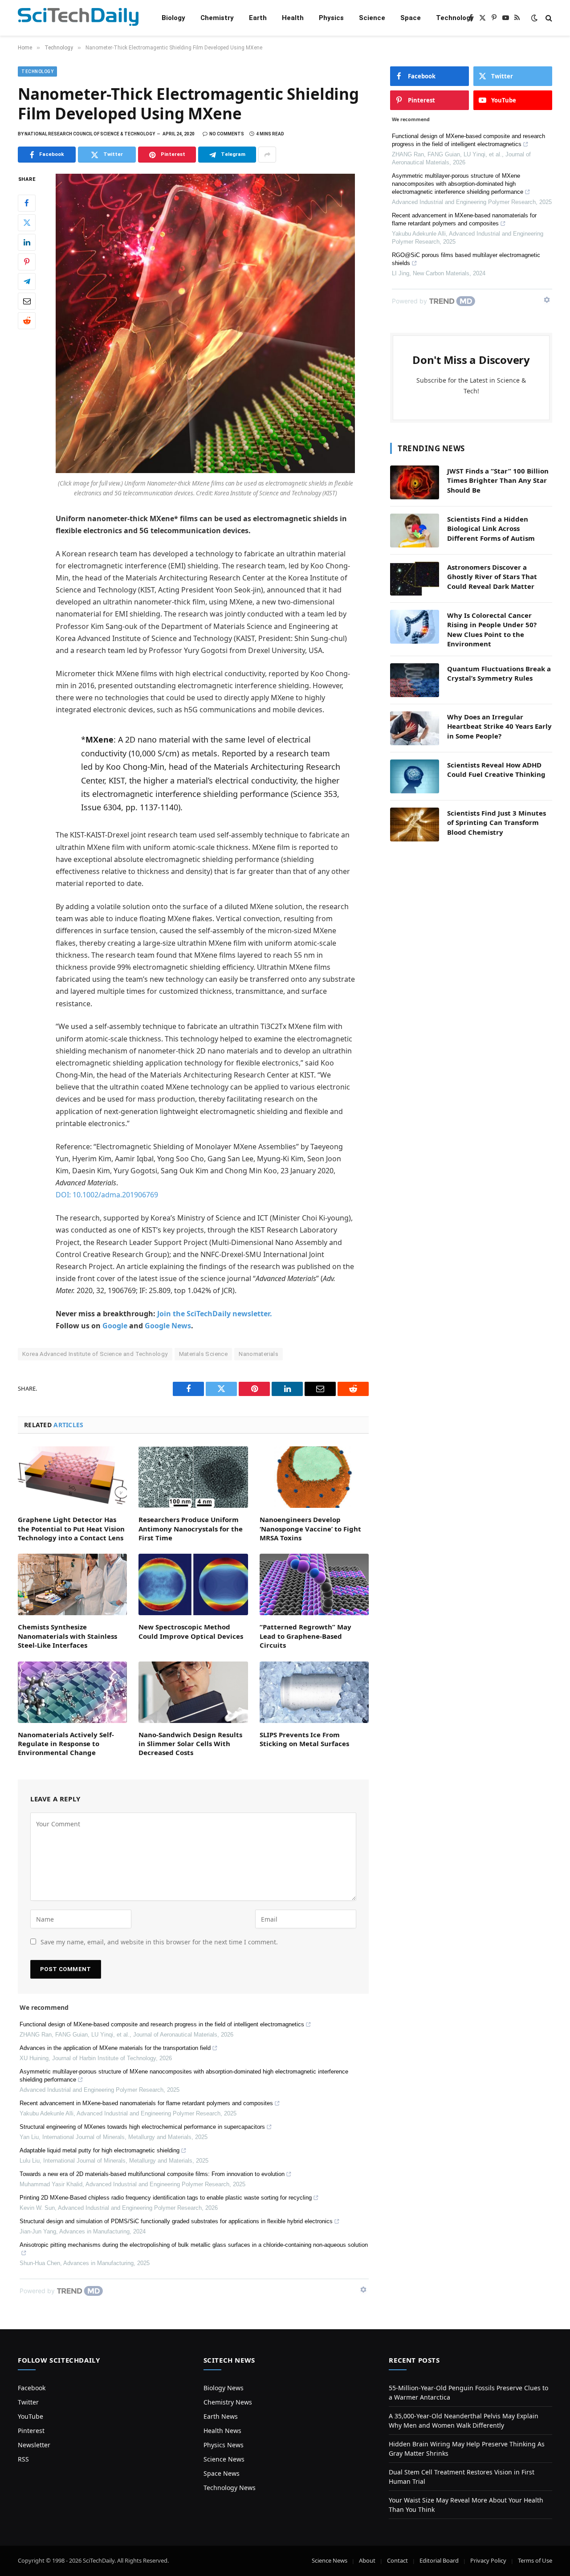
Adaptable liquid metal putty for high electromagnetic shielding (100, 2150)
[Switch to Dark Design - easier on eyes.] (534, 18)
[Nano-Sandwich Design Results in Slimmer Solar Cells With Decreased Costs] (193, 1692)
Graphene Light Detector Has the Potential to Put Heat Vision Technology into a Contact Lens (71, 1529)
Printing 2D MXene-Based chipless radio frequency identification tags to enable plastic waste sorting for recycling (166, 2198)
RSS (23, 2459)
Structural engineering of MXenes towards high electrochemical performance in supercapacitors (142, 2127)
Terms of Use (535, 2560)
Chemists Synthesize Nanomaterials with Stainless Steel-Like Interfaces (67, 1636)
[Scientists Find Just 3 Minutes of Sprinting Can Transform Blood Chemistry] (415, 825)
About (367, 2560)
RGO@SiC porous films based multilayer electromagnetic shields (466, 259)
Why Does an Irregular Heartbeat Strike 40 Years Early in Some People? (499, 726)
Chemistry (217, 18)
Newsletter (34, 2445)
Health (293, 18)
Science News (224, 2459)
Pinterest (31, 2431)
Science (372, 18)
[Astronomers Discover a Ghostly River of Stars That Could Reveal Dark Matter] (415, 579)
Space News (222, 2473)
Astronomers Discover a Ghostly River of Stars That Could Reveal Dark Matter (492, 577)
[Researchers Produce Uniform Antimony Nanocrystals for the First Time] (193, 1477)
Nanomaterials (259, 1354)
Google (115, 1326)
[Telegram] (27, 282)
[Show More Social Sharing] (267, 155)
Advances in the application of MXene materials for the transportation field (115, 2048)
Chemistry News (228, 2402)
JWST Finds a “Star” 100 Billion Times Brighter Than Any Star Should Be (498, 480)
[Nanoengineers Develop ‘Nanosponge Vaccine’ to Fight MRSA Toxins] (314, 1477)
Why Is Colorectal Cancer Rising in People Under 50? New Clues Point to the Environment (492, 629)
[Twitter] (27, 223)
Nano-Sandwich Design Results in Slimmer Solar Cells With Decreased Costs (190, 1744)
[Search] (548, 18)
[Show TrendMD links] (363, 2290)
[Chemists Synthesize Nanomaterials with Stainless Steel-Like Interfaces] (72, 1584)
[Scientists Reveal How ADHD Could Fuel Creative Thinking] (415, 776)
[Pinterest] (27, 262)
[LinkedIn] (27, 242)
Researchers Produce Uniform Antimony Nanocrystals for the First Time (191, 1529)
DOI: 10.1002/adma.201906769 (107, 1195)
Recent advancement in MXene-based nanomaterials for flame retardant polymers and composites (146, 2103)
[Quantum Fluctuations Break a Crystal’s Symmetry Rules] (415, 680)
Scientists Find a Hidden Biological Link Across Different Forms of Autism (491, 529)
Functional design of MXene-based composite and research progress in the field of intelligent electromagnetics (162, 2024)
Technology (455, 18)
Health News (222, 2431)
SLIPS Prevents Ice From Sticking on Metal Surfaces (304, 1739)
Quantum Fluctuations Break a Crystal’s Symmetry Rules (499, 673)
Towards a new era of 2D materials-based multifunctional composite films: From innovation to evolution (152, 2174)
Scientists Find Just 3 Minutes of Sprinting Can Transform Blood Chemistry (497, 823)
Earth (258, 18)
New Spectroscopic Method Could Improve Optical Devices (191, 1631)
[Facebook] (27, 203)
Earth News (221, 2416)
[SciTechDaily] (78, 18)
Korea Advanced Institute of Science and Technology (95, 1354)
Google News (168, 1326)
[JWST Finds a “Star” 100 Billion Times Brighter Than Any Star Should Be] (415, 482)
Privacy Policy (488, 2560)
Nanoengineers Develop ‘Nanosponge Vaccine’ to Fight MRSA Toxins (310, 1529)
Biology (173, 18)
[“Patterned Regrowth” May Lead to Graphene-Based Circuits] (314, 1584)
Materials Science (204, 1354)
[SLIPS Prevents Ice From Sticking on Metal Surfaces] (314, 1692)
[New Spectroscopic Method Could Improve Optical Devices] (193, 1584)
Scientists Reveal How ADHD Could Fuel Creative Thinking (496, 770)
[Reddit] (27, 321)
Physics (331, 18)
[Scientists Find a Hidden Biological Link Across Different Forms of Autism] (415, 531)
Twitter (28, 2402)
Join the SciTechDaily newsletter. (215, 1314)
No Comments (227, 134)
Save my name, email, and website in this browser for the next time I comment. (159, 1942)
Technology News (230, 2488)
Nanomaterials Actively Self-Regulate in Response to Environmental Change (66, 1744)
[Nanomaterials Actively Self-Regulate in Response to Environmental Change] (72, 1692)
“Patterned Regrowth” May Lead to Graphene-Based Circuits (305, 1636)
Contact (397, 2560)
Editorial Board (439, 2560)
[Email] (27, 301)
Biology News (224, 2388)
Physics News (224, 2445)
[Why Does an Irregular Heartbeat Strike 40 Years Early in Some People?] (415, 728)
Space (411, 18)
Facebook (32, 2388)
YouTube (31, 2416)
